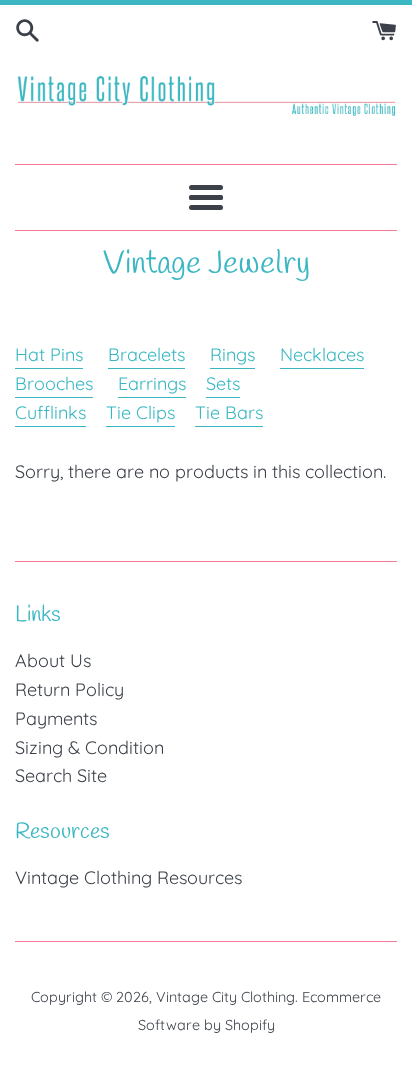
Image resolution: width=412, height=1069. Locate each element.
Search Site (61, 775)
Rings (232, 354)
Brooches (54, 383)
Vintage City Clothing (225, 997)
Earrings (152, 383)
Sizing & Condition (89, 747)
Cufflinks (50, 412)
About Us (53, 660)
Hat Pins (49, 354)
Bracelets (146, 354)
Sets (223, 383)
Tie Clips (140, 412)
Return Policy (69, 689)
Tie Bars (229, 412)
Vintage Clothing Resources (128, 877)
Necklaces (322, 354)
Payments (56, 718)
